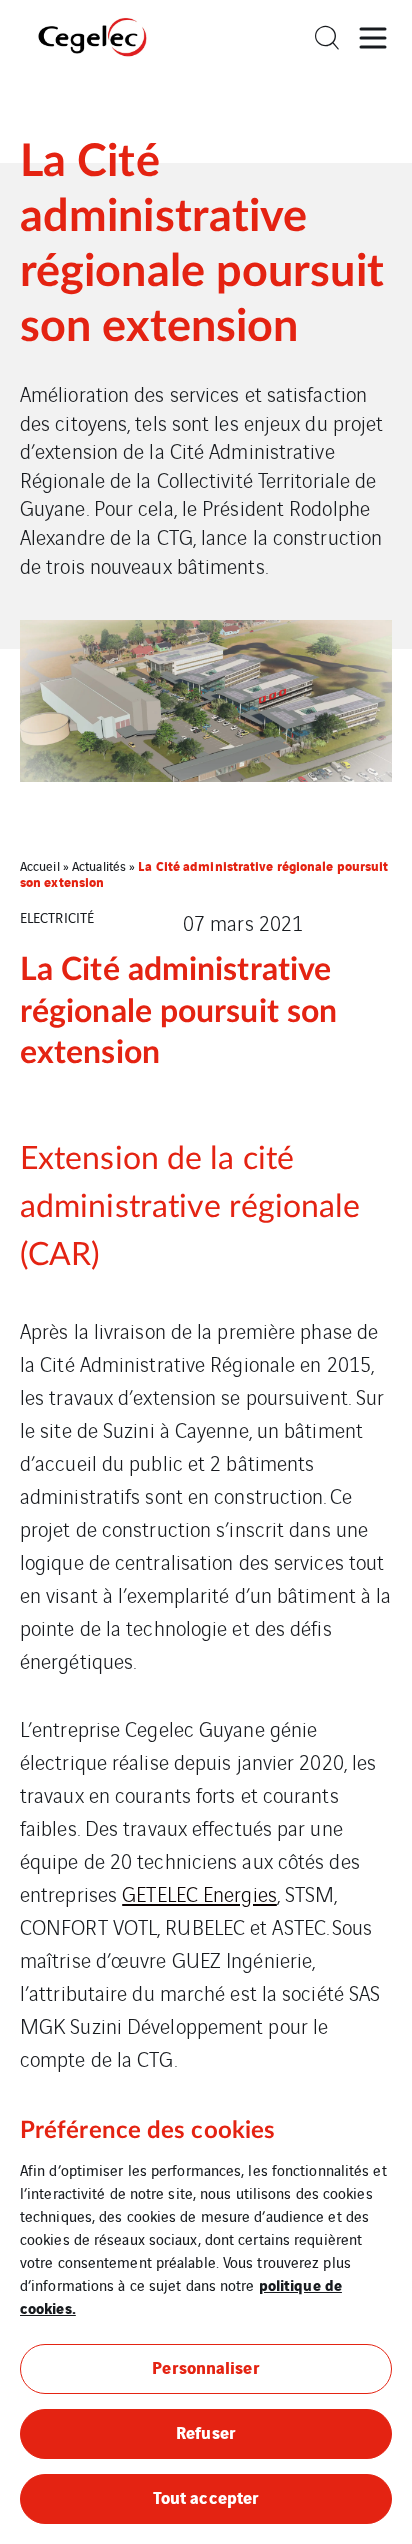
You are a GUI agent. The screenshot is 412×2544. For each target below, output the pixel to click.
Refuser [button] (206, 2431)
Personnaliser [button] (205, 2366)
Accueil (40, 865)
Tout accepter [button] (206, 2496)
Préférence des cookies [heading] (147, 2131)
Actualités (99, 865)
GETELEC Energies (199, 1893)
